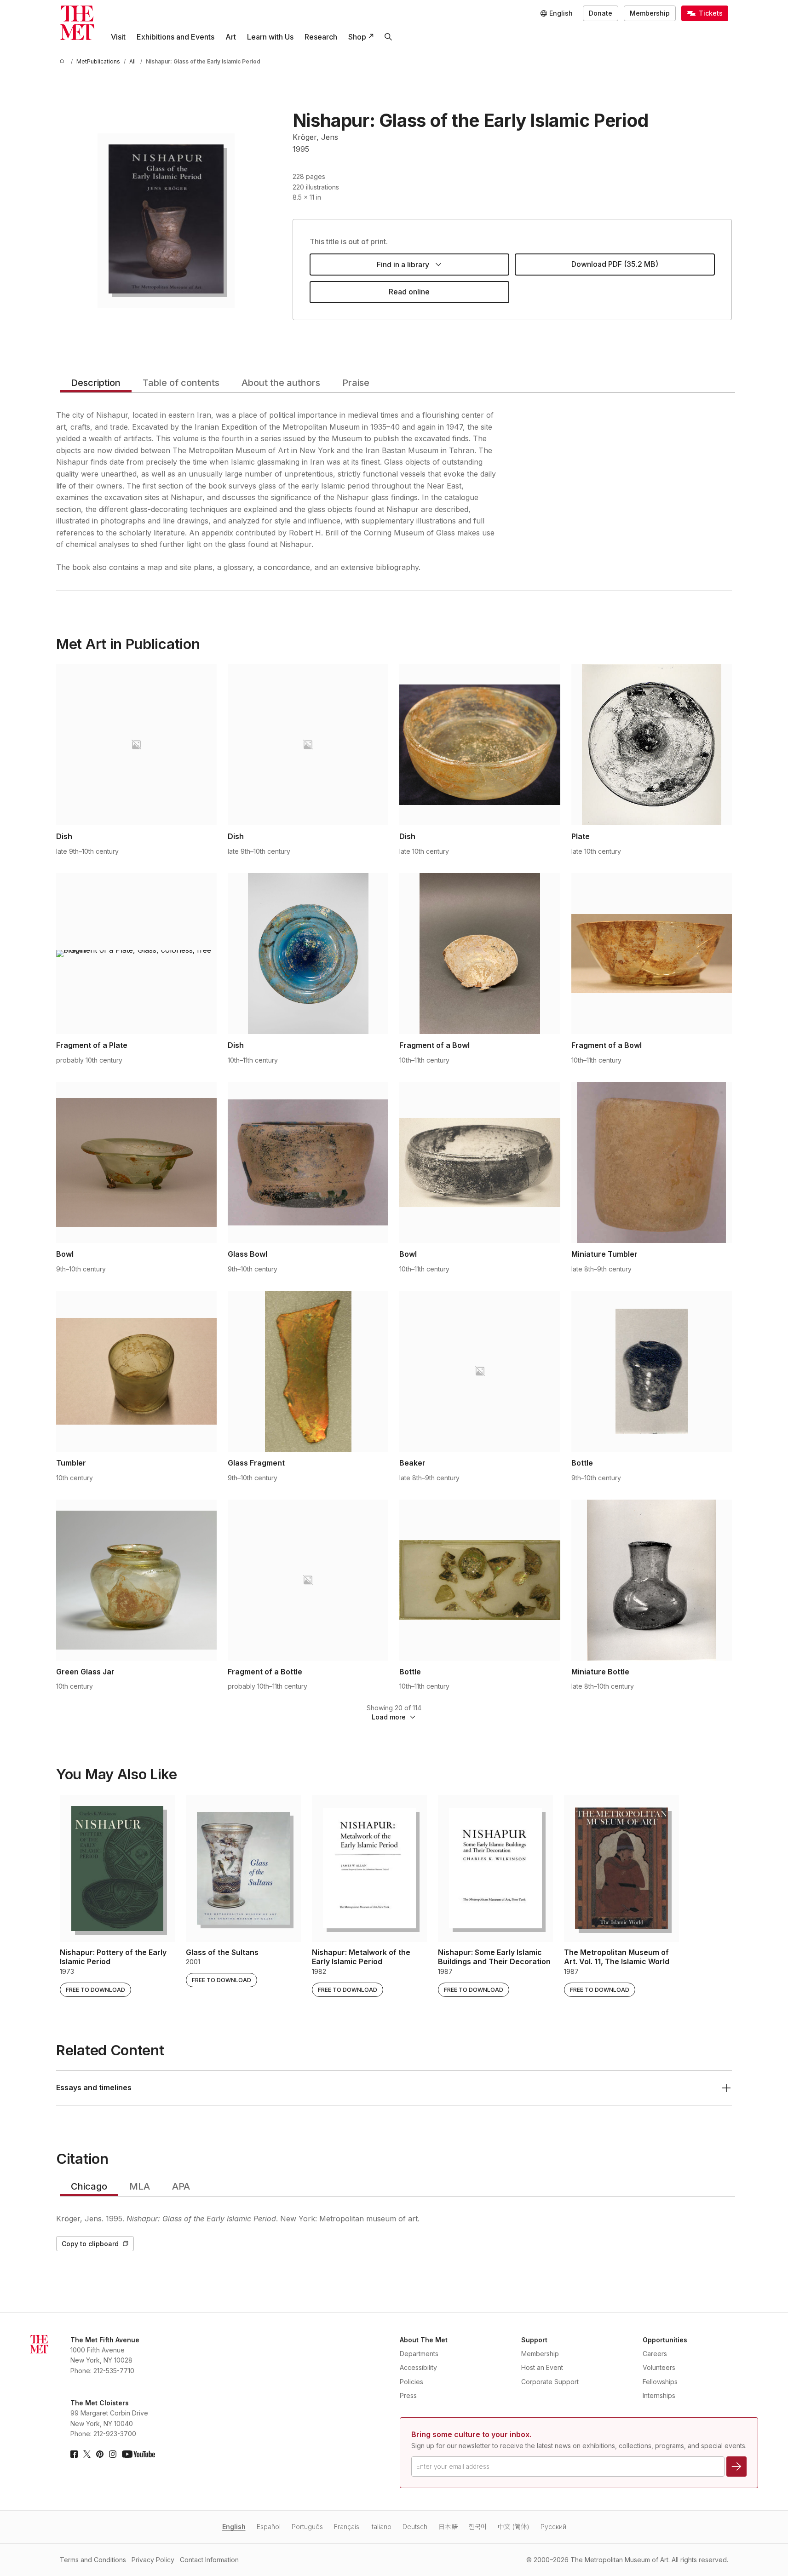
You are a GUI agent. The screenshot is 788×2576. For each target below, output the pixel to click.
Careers (655, 2354)
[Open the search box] (388, 37)
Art (231, 37)
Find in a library (403, 264)
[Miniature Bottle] (652, 1580)
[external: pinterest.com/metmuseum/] (100, 2454)
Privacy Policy (153, 2560)
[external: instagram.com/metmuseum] (113, 2454)
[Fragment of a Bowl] (480, 954)
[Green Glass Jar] (136, 1580)
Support (534, 2340)
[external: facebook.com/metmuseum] (74, 2454)
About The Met (424, 2340)
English (234, 2527)
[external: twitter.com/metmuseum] (87, 2454)
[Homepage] (77, 23)
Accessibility (418, 2367)
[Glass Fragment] (308, 1371)
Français (347, 2527)
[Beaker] (480, 1371)
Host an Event (542, 2367)
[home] (63, 61)
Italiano (381, 2527)
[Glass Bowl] (308, 1162)
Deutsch (415, 2527)
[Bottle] (652, 1371)
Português (307, 2527)
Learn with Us (270, 37)
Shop (357, 37)
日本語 (448, 2527)
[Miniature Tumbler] (652, 1162)
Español (269, 2527)
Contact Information (209, 2560)
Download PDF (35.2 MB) (615, 264)
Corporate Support (550, 2382)
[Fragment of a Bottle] (308, 1580)
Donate (601, 13)
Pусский (553, 2527)
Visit (118, 37)
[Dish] (136, 745)
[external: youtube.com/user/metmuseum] (138, 2454)
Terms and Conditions (93, 2560)
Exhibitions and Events (175, 37)
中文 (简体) (514, 2527)
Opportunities (665, 2340)
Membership (650, 13)
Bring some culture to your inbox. (471, 2434)
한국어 (478, 2527)
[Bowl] (136, 1162)
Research (321, 37)
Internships (659, 2395)
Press (408, 2395)
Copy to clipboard (90, 2244)
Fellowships (660, 2382)
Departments (419, 2354)
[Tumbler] (136, 1371)
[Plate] (652, 745)
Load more (389, 1717)
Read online (409, 292)
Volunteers (659, 2367)
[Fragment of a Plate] (136, 954)
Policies (411, 2382)
